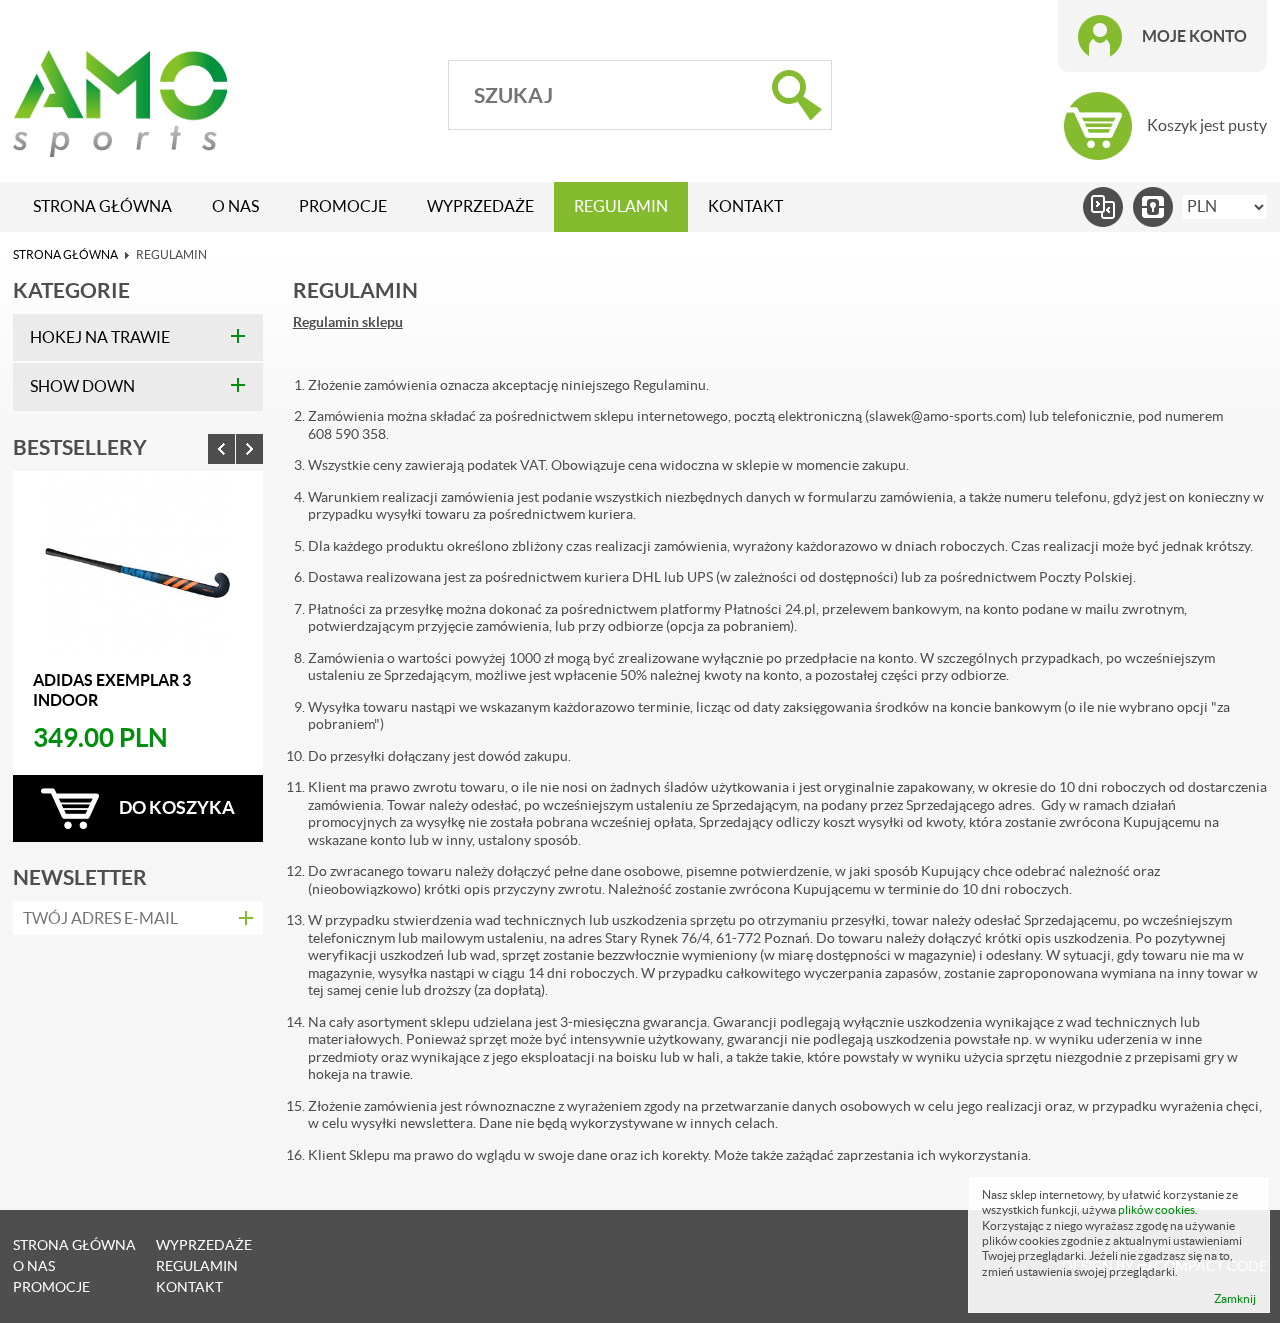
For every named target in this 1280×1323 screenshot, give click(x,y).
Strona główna (102, 206)
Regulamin (621, 206)
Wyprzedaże (480, 206)
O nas (235, 206)
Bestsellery (80, 447)
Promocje (343, 206)
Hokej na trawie (100, 337)
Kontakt (745, 206)
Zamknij (1235, 1298)
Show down (82, 386)
